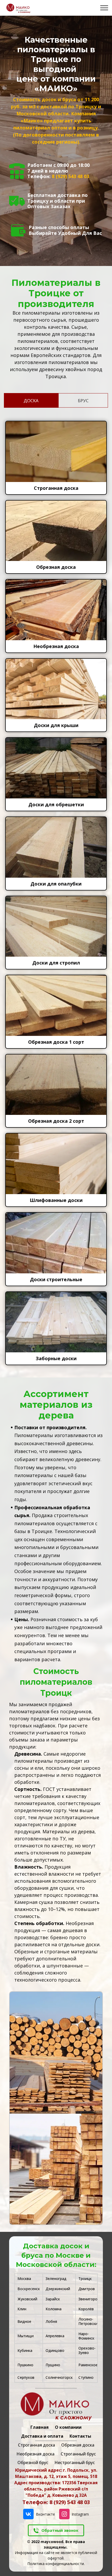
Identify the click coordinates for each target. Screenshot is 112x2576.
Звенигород (89, 2299)
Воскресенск (29, 2289)
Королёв (86, 2309)
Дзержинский (58, 2289)
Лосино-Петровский (89, 2321)
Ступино (86, 2377)
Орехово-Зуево (87, 2350)
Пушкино (25, 2365)
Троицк (85, 2279)
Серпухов (26, 2377)
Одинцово (55, 2350)
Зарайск (53, 2299)
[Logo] (56, 2407)
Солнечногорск (59, 2377)
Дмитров (87, 2289)
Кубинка (25, 2350)
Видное (24, 2321)
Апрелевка (55, 2336)
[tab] (29, 400)
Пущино (53, 2365)
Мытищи (26, 2336)
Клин (22, 2309)
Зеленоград (56, 2279)
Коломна (54, 2309)
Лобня (51, 2321)
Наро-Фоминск (86, 2336)
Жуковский (27, 2299)
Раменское (88, 2365)
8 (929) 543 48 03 (70, 176)
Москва (24, 2279)
